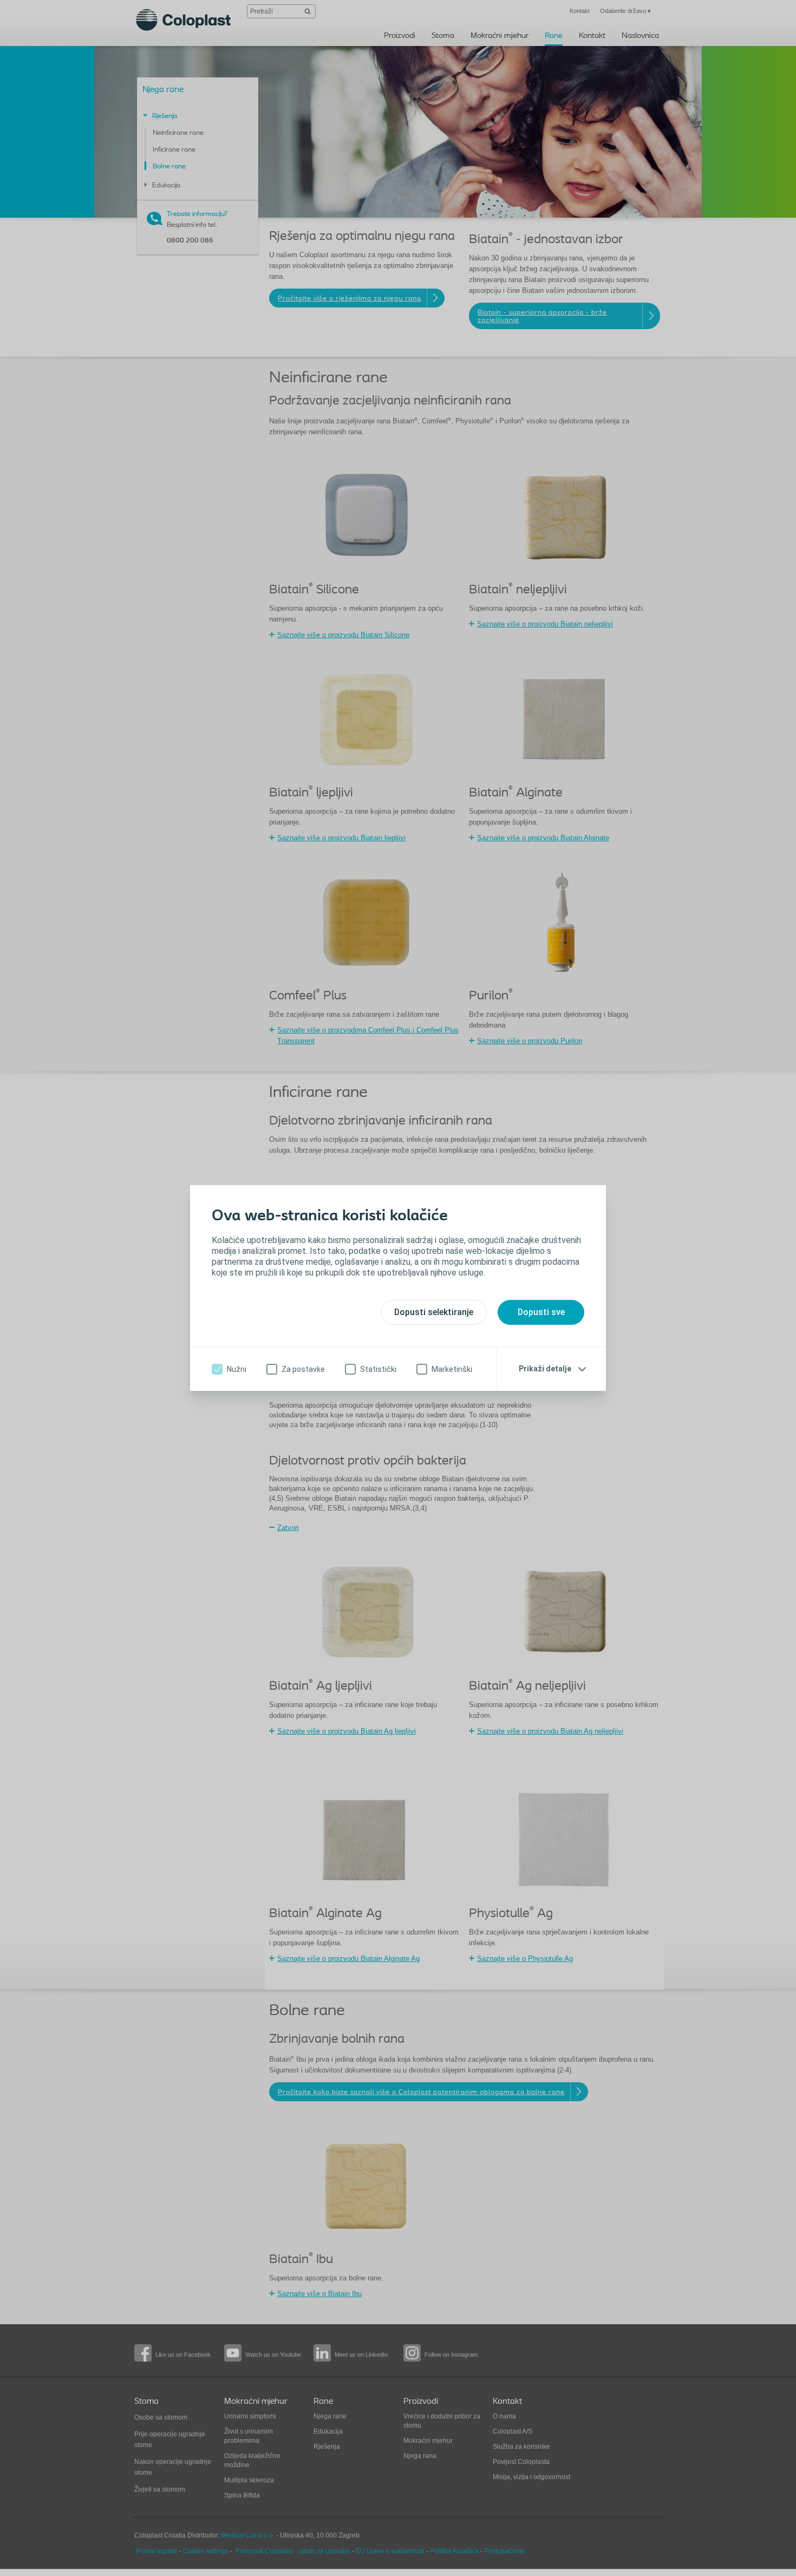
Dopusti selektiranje (434, 1312)
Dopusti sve (541, 1312)
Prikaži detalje (545, 1369)
